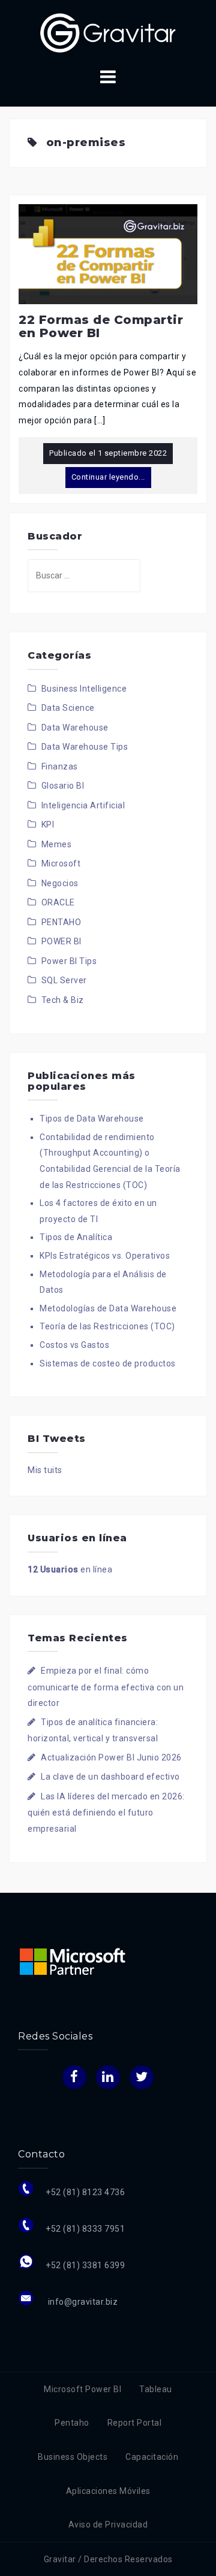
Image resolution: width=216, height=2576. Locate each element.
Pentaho (72, 2423)
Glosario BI (63, 786)
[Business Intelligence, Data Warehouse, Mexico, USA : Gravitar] (108, 32)
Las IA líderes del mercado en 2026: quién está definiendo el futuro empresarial (106, 1813)
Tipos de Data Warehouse (92, 1119)
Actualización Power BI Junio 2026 (111, 1757)
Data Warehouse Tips (85, 747)
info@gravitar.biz (82, 2302)
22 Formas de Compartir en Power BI (101, 326)
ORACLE (58, 902)
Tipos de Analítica (76, 1237)
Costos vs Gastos (74, 1345)
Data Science (68, 708)
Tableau (156, 2389)
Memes (57, 844)
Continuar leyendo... (108, 477)
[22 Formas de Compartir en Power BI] (108, 253)
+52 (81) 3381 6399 (85, 2265)
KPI (48, 825)
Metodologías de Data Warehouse (108, 1308)
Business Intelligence (84, 689)
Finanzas (60, 766)
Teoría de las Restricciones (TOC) (107, 1326)
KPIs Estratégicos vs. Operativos (105, 1256)
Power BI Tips (69, 961)
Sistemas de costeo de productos (108, 1363)
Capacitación (152, 2457)
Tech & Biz (63, 1000)
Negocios (60, 883)
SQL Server (64, 980)
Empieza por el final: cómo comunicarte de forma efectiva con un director (106, 1687)
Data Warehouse (75, 728)
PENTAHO (61, 922)
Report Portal (135, 2423)
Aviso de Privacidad (108, 2525)
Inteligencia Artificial (83, 805)
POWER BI (61, 941)
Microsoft (61, 863)
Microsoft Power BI (82, 2389)
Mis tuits (45, 1470)
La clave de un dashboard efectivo (110, 1777)
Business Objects (73, 2457)
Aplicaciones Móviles (108, 2491)
